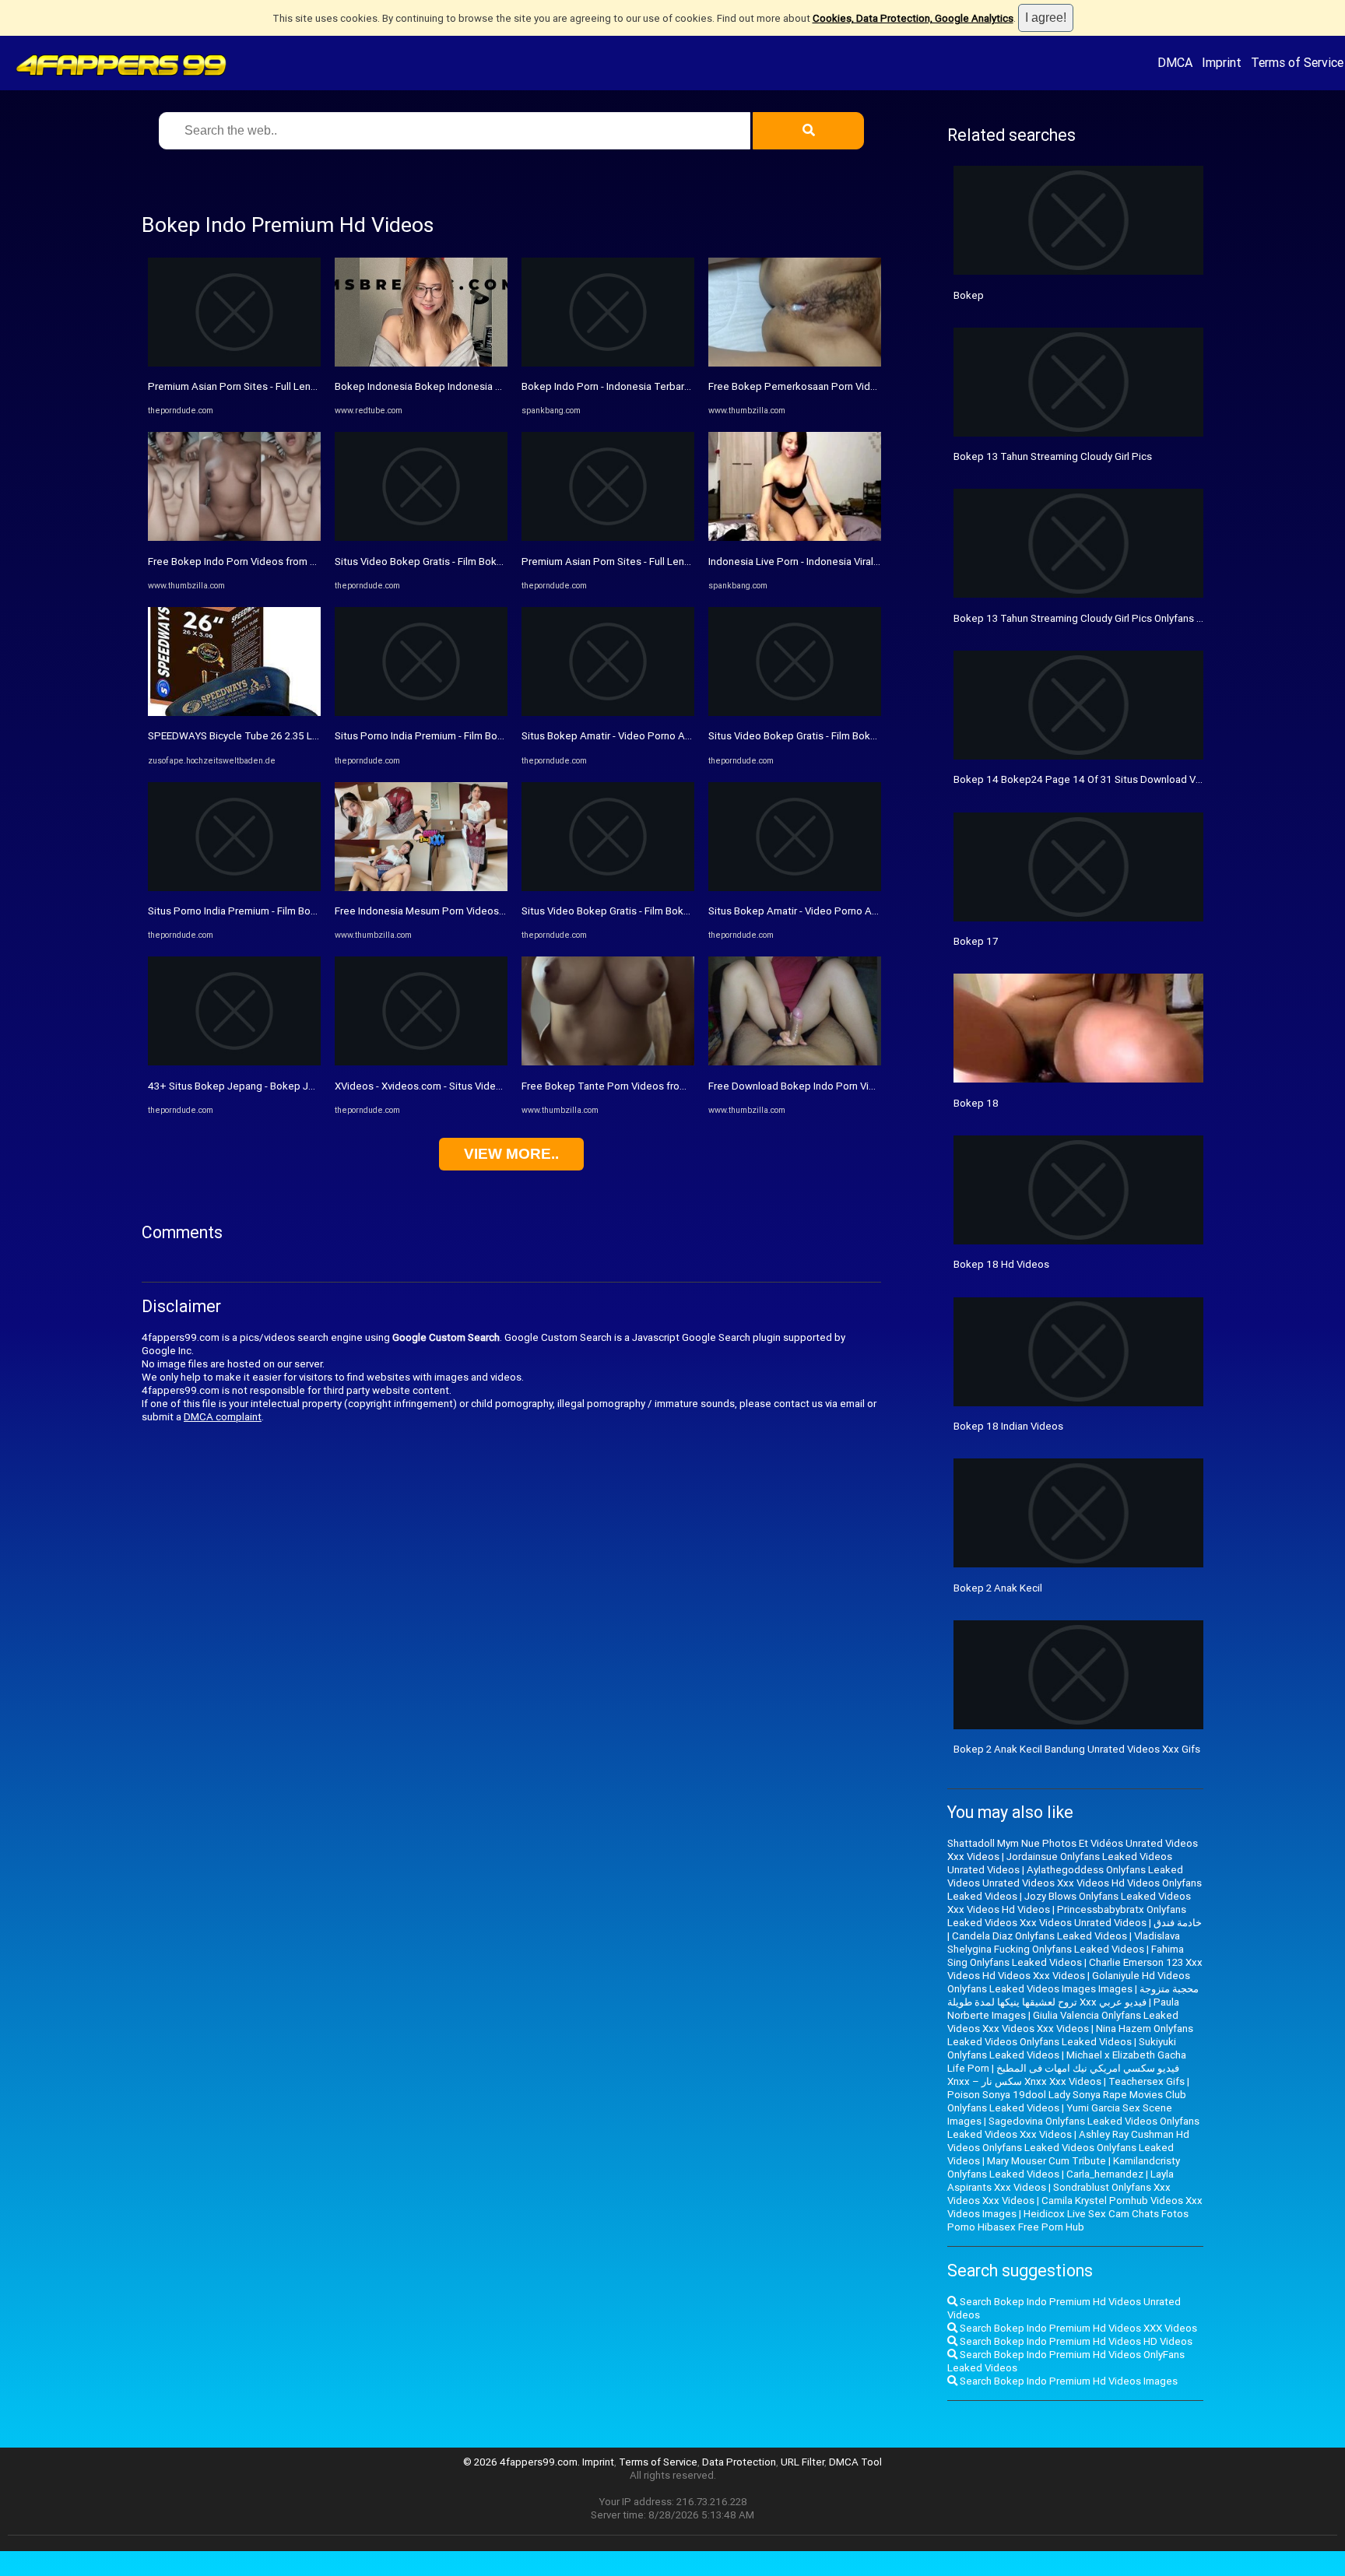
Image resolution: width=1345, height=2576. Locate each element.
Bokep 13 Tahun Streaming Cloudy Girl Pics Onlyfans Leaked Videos (1110, 618)
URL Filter (802, 2462)
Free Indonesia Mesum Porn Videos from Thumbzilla (455, 911)
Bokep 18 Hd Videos (1001, 1264)
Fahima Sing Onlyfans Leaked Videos (1066, 1956)
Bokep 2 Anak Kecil (998, 1588)
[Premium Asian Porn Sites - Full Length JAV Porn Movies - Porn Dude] (234, 363)
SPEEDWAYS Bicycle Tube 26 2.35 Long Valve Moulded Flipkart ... (297, 736)
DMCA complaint (223, 1417)
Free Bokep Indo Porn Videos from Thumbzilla (254, 562)
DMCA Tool (855, 2462)
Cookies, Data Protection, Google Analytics (913, 18)
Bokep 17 (976, 941)
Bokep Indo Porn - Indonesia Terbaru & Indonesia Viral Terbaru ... (669, 386)
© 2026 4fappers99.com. (523, 2462)
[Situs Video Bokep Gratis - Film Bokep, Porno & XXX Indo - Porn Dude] (421, 537)
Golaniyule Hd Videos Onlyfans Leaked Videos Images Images (1069, 1982)
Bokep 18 (976, 1103)
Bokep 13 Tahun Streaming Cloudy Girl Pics (1053, 456)
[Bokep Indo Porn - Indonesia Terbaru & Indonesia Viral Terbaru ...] (608, 363)
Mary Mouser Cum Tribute (1047, 2161)
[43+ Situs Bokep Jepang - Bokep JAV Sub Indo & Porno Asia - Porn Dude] (234, 1062)
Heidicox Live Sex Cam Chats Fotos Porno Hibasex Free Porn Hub (1068, 2220)
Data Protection (739, 2462)
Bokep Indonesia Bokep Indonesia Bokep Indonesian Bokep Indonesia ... (501, 386)
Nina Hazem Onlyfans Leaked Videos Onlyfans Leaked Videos (1070, 2035)
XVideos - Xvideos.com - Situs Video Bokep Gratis (450, 1086)
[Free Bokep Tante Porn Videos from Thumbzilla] (608, 1062)
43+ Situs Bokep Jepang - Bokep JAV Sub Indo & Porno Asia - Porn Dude (315, 1086)
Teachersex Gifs (1147, 2081)
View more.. (511, 1154)
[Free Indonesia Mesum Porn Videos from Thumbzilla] (421, 888)
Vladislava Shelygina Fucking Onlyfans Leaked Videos (1064, 1943)
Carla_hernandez (1105, 2174)
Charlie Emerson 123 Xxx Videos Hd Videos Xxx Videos (1075, 1969)
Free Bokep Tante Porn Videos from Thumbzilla (631, 1086)
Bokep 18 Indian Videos (1008, 1426)
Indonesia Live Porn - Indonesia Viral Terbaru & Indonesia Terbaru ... (862, 562)
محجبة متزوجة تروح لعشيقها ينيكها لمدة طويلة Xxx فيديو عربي (1073, 1995)
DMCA (1175, 62)
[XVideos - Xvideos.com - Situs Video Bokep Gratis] (421, 1062)
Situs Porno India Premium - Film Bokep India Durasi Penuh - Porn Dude (310, 911)
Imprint (1222, 62)
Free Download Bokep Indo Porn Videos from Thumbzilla (839, 1086)
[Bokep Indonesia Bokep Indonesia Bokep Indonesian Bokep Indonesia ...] (421, 363)
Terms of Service (1297, 62)
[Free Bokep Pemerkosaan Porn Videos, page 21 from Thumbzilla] (795, 363)
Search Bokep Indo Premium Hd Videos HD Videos (1075, 2341)
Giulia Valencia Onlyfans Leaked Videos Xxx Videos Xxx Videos (1063, 2022)
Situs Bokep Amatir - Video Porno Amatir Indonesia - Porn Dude (667, 736)
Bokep (969, 295)
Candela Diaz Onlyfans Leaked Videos (1039, 1936)
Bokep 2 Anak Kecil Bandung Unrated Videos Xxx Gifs (1077, 1749)
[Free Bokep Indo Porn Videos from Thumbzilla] (234, 537)
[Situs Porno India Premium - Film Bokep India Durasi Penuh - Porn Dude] (234, 888)
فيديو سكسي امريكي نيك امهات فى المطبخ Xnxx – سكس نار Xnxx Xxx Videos (1063, 2075)
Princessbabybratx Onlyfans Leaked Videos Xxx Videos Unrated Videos (1067, 1916)
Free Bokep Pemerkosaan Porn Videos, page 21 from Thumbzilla (858, 386)
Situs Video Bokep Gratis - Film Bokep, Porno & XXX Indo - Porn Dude (493, 562)
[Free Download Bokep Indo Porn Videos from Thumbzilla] (795, 1062)
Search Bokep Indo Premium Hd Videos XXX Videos (1077, 2328)
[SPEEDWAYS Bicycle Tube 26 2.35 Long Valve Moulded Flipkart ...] (234, 712)
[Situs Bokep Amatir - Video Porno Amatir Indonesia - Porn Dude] (608, 712)
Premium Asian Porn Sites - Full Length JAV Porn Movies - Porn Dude (306, 386)
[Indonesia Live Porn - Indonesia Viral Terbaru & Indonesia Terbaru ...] (795, 537)
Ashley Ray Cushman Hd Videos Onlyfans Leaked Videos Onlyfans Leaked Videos (1068, 2148)
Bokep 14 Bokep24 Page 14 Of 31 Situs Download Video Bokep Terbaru (1120, 779)
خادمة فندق (1178, 1923)
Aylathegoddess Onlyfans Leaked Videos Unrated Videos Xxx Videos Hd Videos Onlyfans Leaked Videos (1075, 1883)
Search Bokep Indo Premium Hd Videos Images (1068, 2381)
